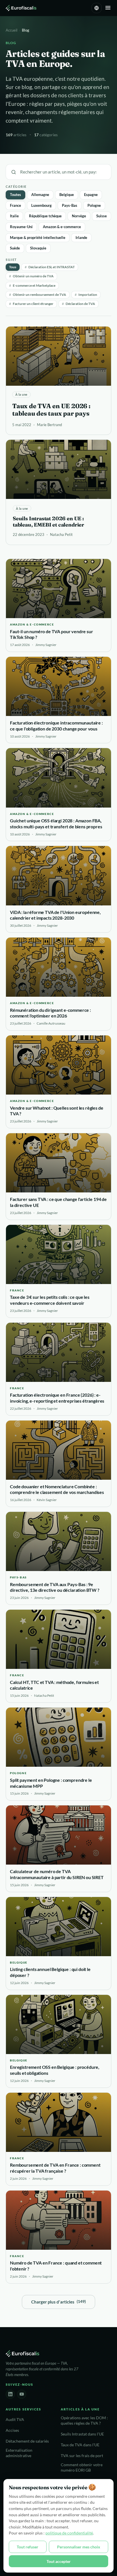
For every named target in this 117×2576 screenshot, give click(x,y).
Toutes (15, 195)
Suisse (102, 216)
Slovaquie (38, 248)
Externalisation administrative (19, 2453)
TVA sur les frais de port (82, 2456)
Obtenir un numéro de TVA (31, 276)
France (15, 205)
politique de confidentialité (69, 2533)
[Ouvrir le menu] (108, 8)
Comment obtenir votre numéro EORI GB (82, 2467)
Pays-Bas (70, 205)
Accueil (12, 30)
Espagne (91, 195)
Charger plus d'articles (58, 2302)
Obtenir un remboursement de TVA (38, 295)
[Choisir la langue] (97, 8)
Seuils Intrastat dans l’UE (82, 2434)
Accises (12, 2430)
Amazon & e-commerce (62, 227)
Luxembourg (41, 205)
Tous (13, 267)
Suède (15, 248)
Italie (14, 216)
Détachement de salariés (27, 2441)
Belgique (67, 195)
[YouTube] (22, 2394)
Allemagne (40, 195)
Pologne (94, 205)
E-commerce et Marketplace (32, 285)
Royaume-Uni (21, 227)
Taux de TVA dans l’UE (80, 2445)
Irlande (81, 238)
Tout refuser (28, 2547)
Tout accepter (59, 2561)
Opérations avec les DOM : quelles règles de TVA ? (84, 2421)
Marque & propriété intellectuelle (38, 238)
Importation (86, 295)
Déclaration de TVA (79, 304)
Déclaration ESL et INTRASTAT (50, 267)
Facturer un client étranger (31, 304)
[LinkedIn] (10, 2394)
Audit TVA (15, 2420)
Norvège (79, 216)
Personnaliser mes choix (79, 2547)
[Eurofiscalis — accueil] (21, 8)
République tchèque (45, 216)
